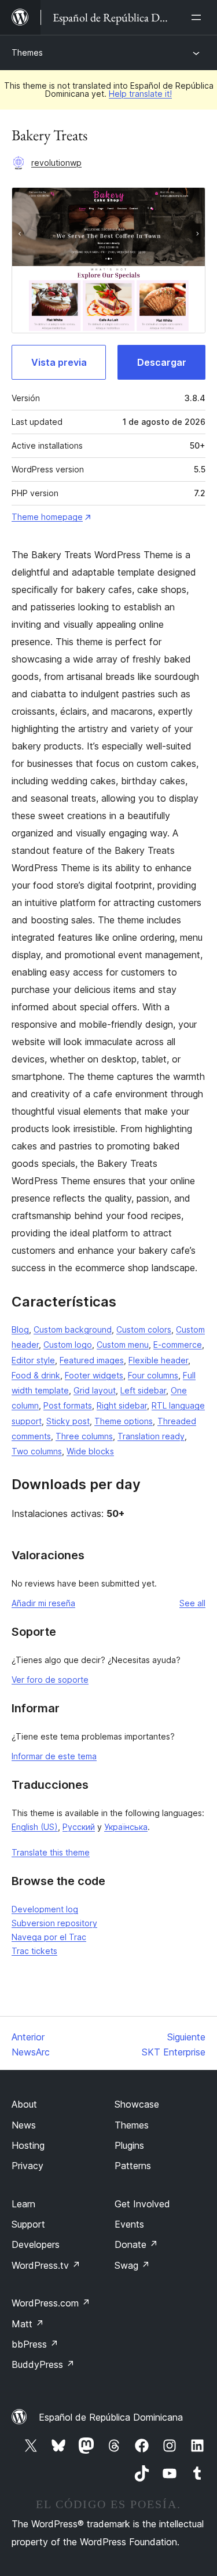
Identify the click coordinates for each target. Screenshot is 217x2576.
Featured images (92, 1360)
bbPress (35, 2344)
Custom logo (68, 1345)
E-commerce (178, 1345)
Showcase (137, 2104)
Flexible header (158, 1360)
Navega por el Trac (49, 1937)
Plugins (129, 2145)
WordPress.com (51, 2303)
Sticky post (68, 1421)
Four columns (153, 1375)
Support (28, 2224)
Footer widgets (94, 1375)
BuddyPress (43, 2364)
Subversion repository (54, 1923)
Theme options (124, 1421)
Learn (23, 2204)
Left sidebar (143, 1390)
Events (129, 2224)
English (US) (35, 1827)
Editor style (33, 1360)
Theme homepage (47, 517)
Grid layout (95, 1390)
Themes (27, 52)
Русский (79, 1827)
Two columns (37, 1451)
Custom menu (123, 1345)
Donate (136, 2244)
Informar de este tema (54, 1756)
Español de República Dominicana (111, 2417)
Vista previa (59, 362)
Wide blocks (90, 1451)
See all (192, 1603)
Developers (36, 2244)
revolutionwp (56, 163)
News (24, 2125)
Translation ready (151, 1436)
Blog (20, 1329)
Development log (45, 1909)
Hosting (28, 2145)
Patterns (133, 2166)
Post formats (68, 1405)
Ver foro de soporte (50, 1680)
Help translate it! (140, 94)
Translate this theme (51, 1852)
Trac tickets (34, 1951)
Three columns (84, 1436)
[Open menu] (198, 17)
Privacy (27, 2166)
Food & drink (36, 1375)
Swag (132, 2265)
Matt (28, 2324)
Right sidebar (122, 1405)
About (24, 2104)
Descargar (162, 362)
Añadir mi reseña (43, 1603)
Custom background (73, 1329)
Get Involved (142, 2204)
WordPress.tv (46, 2265)
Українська (126, 1827)
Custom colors (144, 1329)
